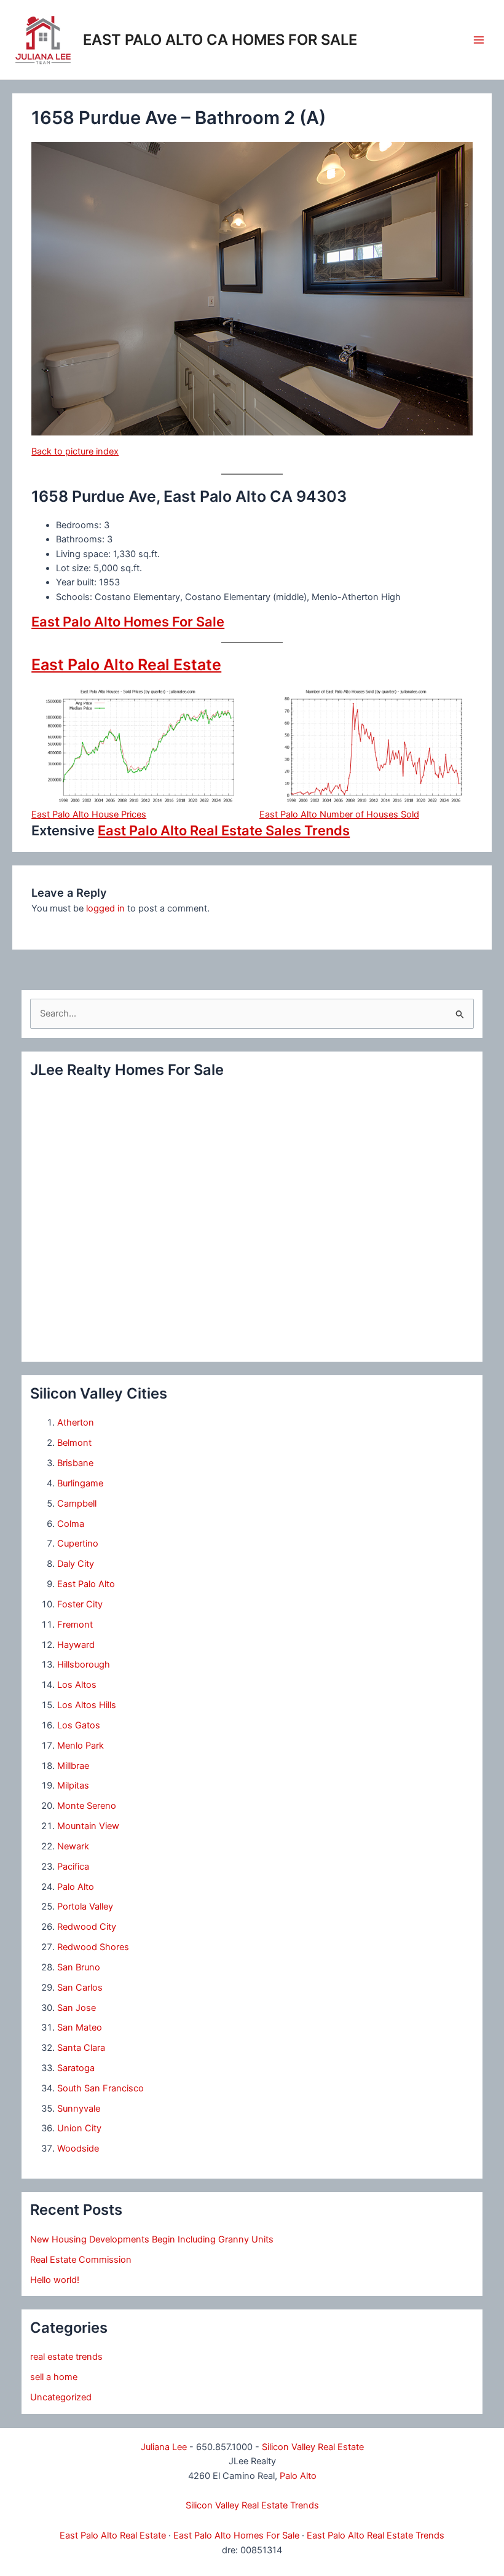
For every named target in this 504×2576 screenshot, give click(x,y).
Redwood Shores (93, 1947)
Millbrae (73, 1766)
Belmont (74, 1443)
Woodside (78, 2149)
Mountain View (88, 1826)
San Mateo (80, 2028)
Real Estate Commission (81, 2260)
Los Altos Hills (87, 1705)
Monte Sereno (87, 1806)
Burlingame (80, 1483)
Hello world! (55, 2280)
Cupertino (78, 1544)
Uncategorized (61, 2397)
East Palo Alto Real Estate (126, 665)
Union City (79, 2128)
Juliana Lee (164, 2447)
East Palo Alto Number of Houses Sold (339, 814)
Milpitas (73, 1786)
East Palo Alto (86, 1584)
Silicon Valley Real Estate (313, 2447)
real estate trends (66, 2357)
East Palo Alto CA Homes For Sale (220, 40)
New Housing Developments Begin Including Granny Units (152, 2239)
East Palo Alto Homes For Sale (128, 622)
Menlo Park (81, 1746)
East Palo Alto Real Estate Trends (376, 2535)
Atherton (76, 1423)
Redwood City (87, 1927)
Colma (71, 1524)
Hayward (76, 1645)
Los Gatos (79, 1725)
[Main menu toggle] (479, 40)
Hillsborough (84, 1665)
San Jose (77, 2008)
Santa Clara (81, 2048)
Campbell (77, 1504)
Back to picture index (75, 451)
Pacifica (73, 1867)
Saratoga (76, 2068)
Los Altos (77, 1685)
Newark (73, 1846)
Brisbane (75, 1463)
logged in (105, 908)
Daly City (76, 1564)
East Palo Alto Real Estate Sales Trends (224, 830)
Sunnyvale (79, 2109)
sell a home (54, 2377)
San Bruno (79, 1967)
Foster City (80, 1604)
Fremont (75, 1625)
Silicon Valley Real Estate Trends (252, 2505)
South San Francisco (100, 2088)
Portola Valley (85, 1907)
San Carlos (80, 1988)
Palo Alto (76, 1887)
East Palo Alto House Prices (89, 814)
